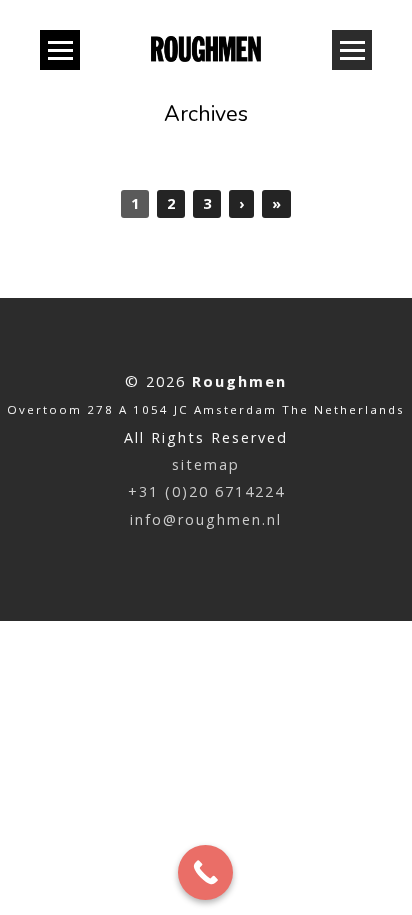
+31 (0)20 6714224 (206, 491)
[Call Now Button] (205, 872)
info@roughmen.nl (206, 519)
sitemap (206, 464)
